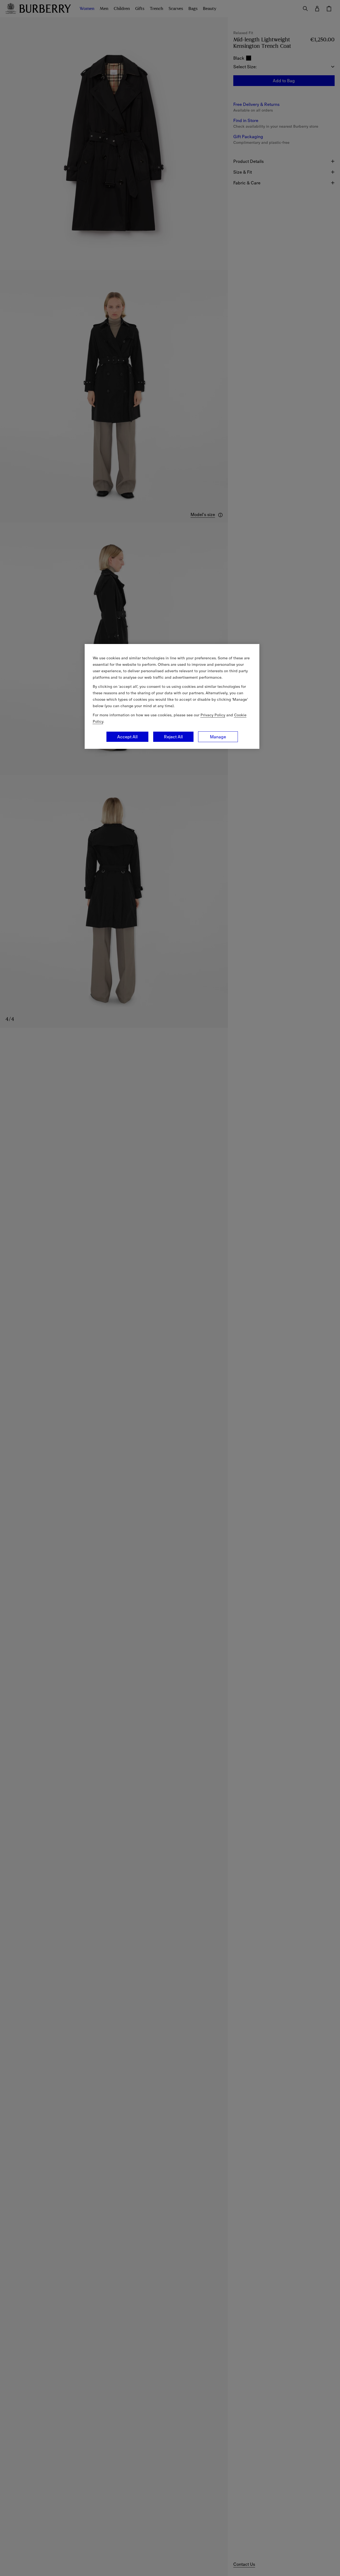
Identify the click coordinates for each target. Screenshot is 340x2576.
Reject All (173, 737)
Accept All (127, 737)
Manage (218, 737)
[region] (172, 696)
